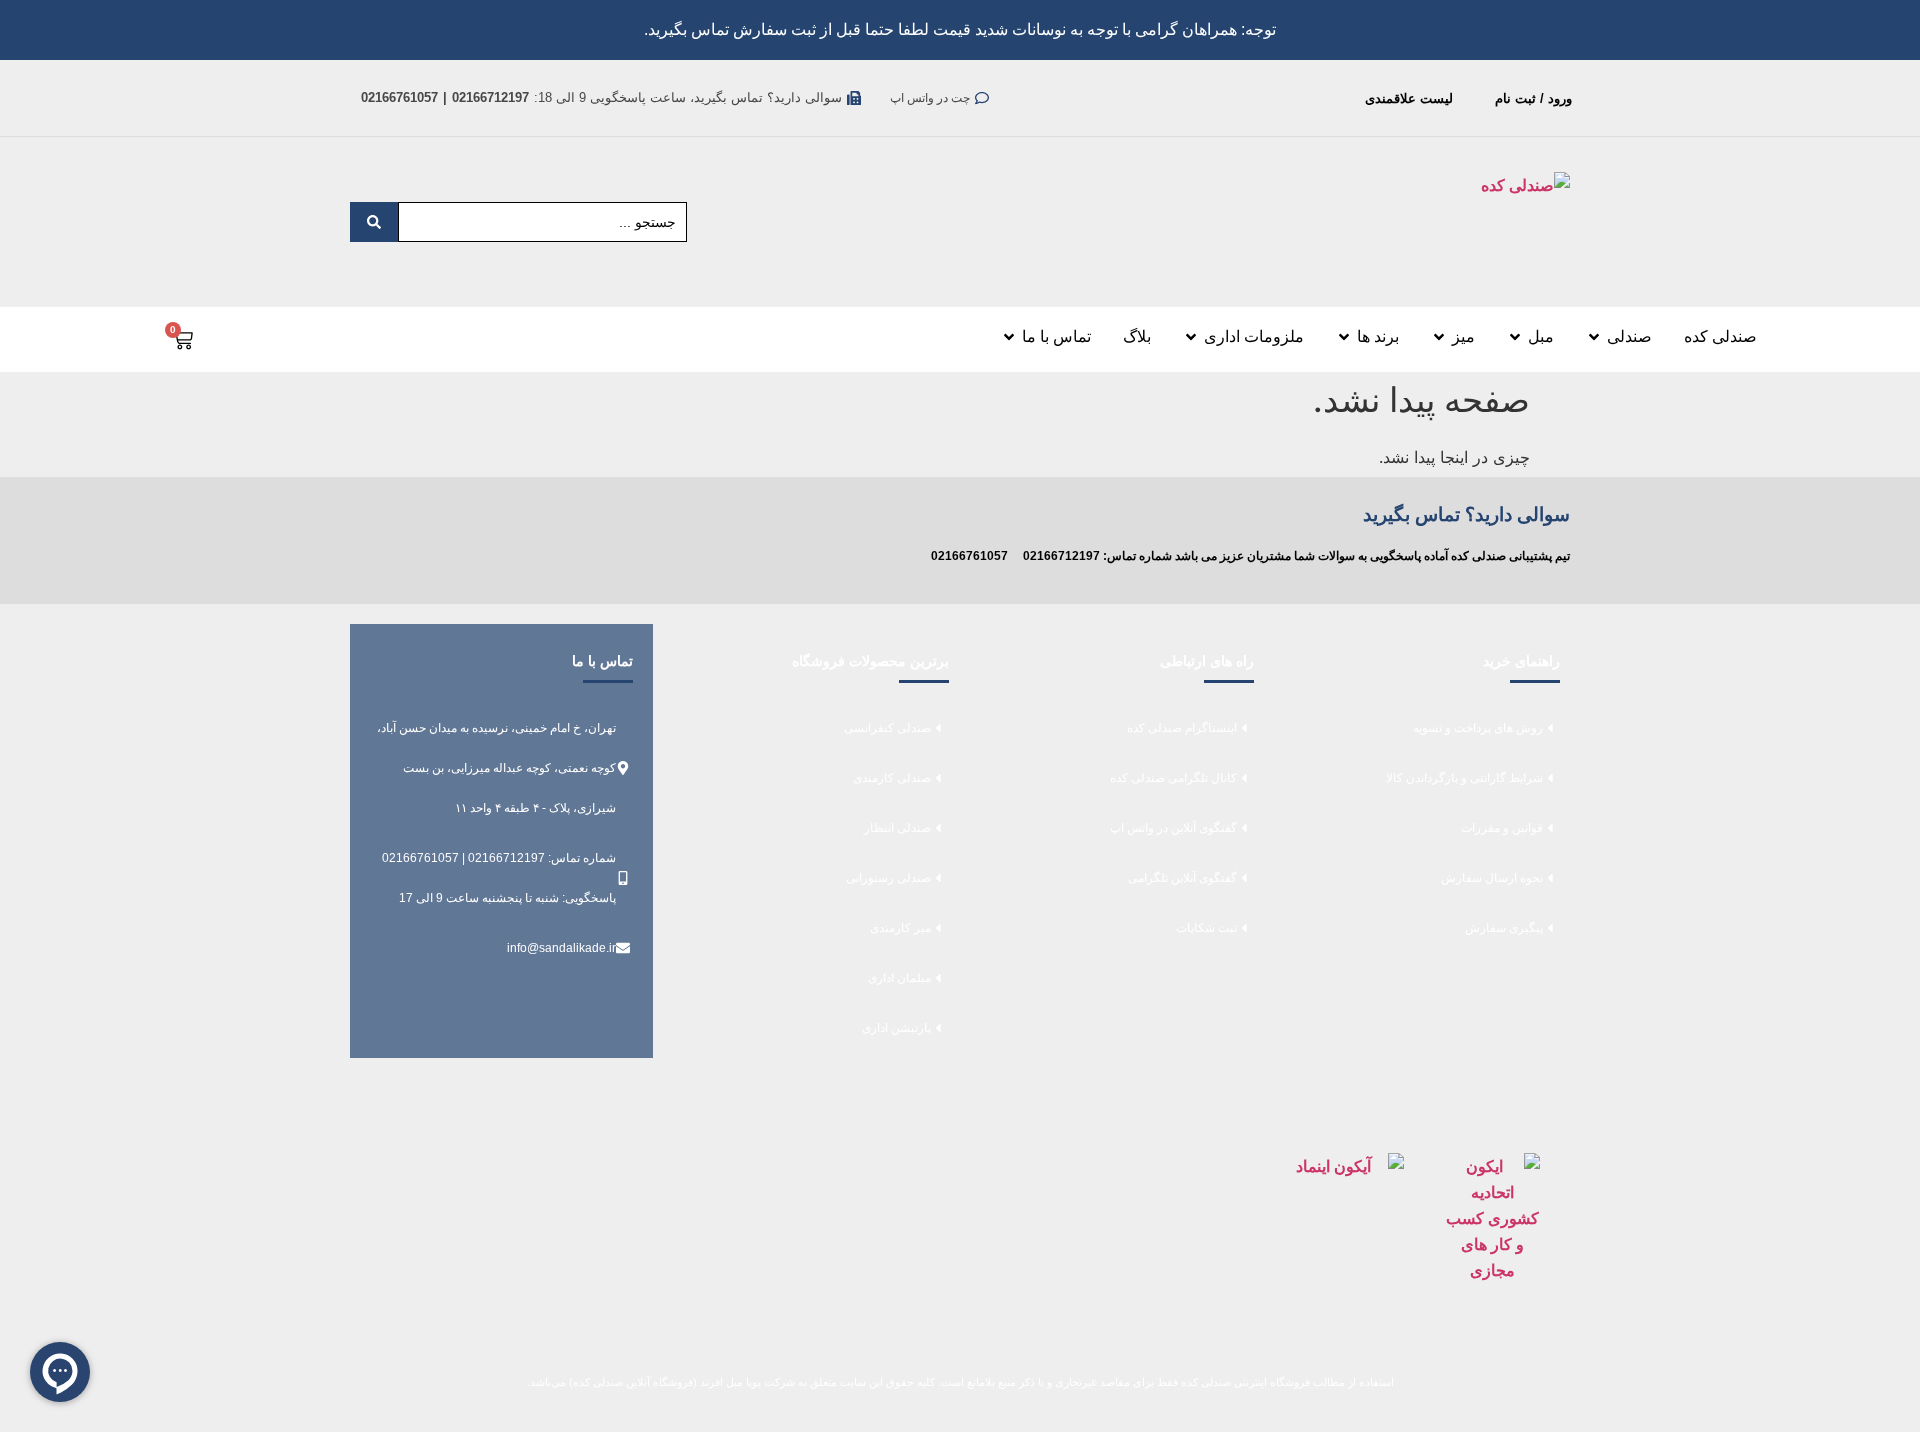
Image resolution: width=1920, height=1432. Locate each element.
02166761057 (969, 556)
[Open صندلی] (1594, 337)
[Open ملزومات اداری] (1191, 337)
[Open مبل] (1515, 337)
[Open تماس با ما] (1009, 337)
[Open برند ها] (1344, 337)
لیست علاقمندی (1409, 98)
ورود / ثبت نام (1533, 98)
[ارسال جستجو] (374, 222)
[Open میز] (1439, 337)
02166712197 (1061, 556)
